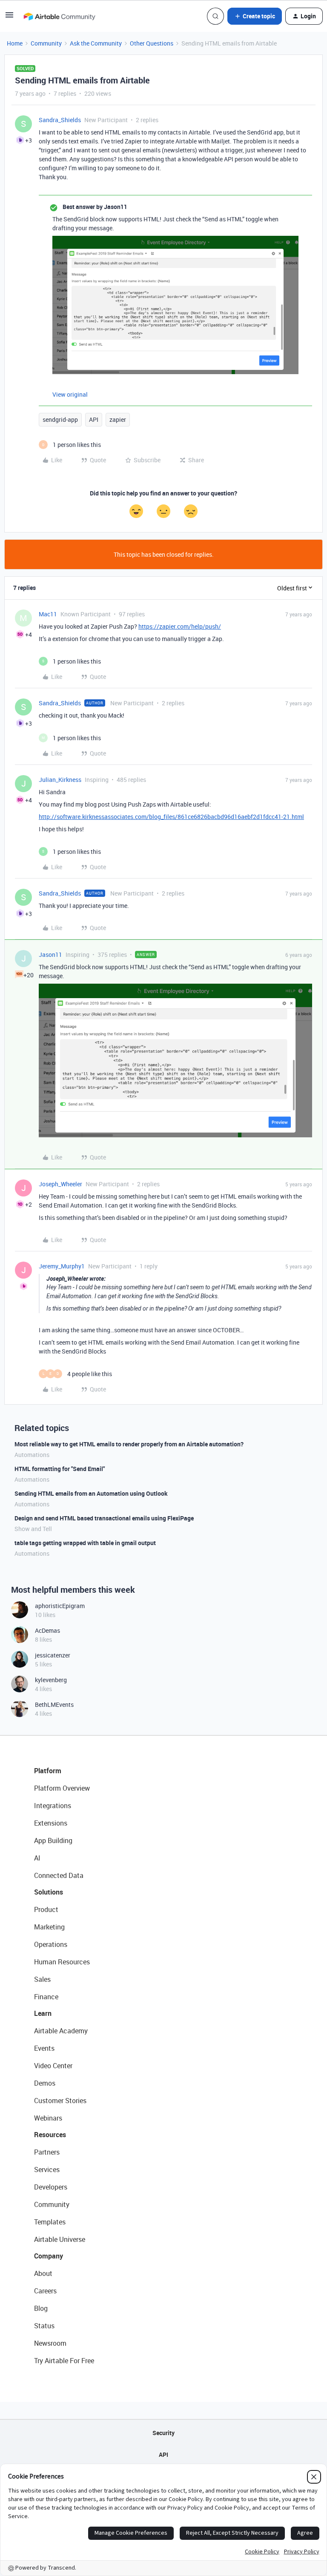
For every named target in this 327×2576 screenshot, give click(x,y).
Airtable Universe (60, 2239)
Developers (51, 2187)
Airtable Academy (61, 2031)
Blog (41, 2308)
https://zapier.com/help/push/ (180, 626)
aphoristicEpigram (60, 1606)
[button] (9, 18)
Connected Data (59, 1875)
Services (47, 2170)
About (43, 2273)
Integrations (53, 1806)
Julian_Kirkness (60, 780)
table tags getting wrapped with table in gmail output (85, 1543)
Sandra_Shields (60, 120)
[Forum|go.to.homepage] (59, 16)
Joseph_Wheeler (60, 1184)
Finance (46, 1997)
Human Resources (62, 1962)
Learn (43, 2013)
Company (49, 2256)
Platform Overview (62, 1788)
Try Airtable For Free (64, 2361)
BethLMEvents (54, 1704)
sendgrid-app (60, 419)
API (94, 419)
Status (44, 2326)
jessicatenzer (53, 1655)
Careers (45, 2291)
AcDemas (47, 1630)
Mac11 (48, 614)
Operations (51, 1944)
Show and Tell (33, 1529)
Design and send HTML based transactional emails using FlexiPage (104, 1518)
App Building (53, 1840)
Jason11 (50, 955)
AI (37, 1858)
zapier (118, 419)
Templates (50, 2222)
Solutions (49, 1892)
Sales (42, 1979)
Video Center (53, 2066)
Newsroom (50, 2343)
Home (15, 43)
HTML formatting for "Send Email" (60, 1469)
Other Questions (152, 43)
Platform (48, 1771)
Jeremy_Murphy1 (62, 1266)
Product (46, 1909)
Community (46, 43)
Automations (32, 1455)
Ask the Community (96, 43)
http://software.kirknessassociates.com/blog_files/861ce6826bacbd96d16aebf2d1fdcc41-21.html (171, 817)
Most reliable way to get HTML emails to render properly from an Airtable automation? (129, 1444)
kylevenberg (51, 1680)
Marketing (49, 1927)
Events (44, 2048)
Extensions (51, 1823)
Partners (47, 2152)
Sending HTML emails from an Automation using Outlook (91, 1493)
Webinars (48, 2118)
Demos (45, 2083)
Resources (50, 2135)
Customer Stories (60, 2101)
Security (163, 2433)
